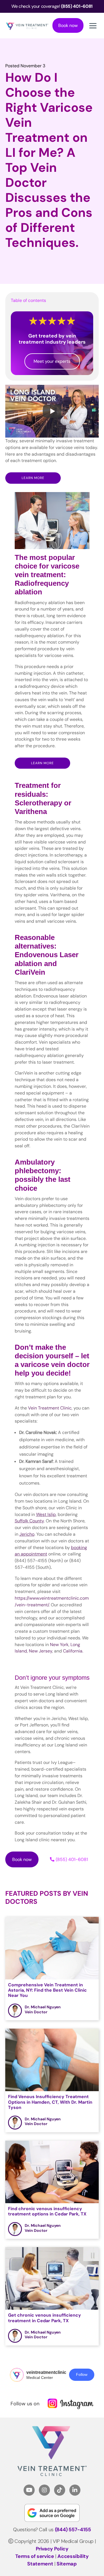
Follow (82, 2374)
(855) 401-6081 (72, 1859)
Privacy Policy (52, 2549)
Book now (68, 25)
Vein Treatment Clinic (50, 1408)
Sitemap (67, 2564)
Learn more (33, 478)
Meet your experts (52, 361)
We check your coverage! (52, 6)
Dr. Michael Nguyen (43, 2007)
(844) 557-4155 (73, 2530)
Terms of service (35, 2556)
